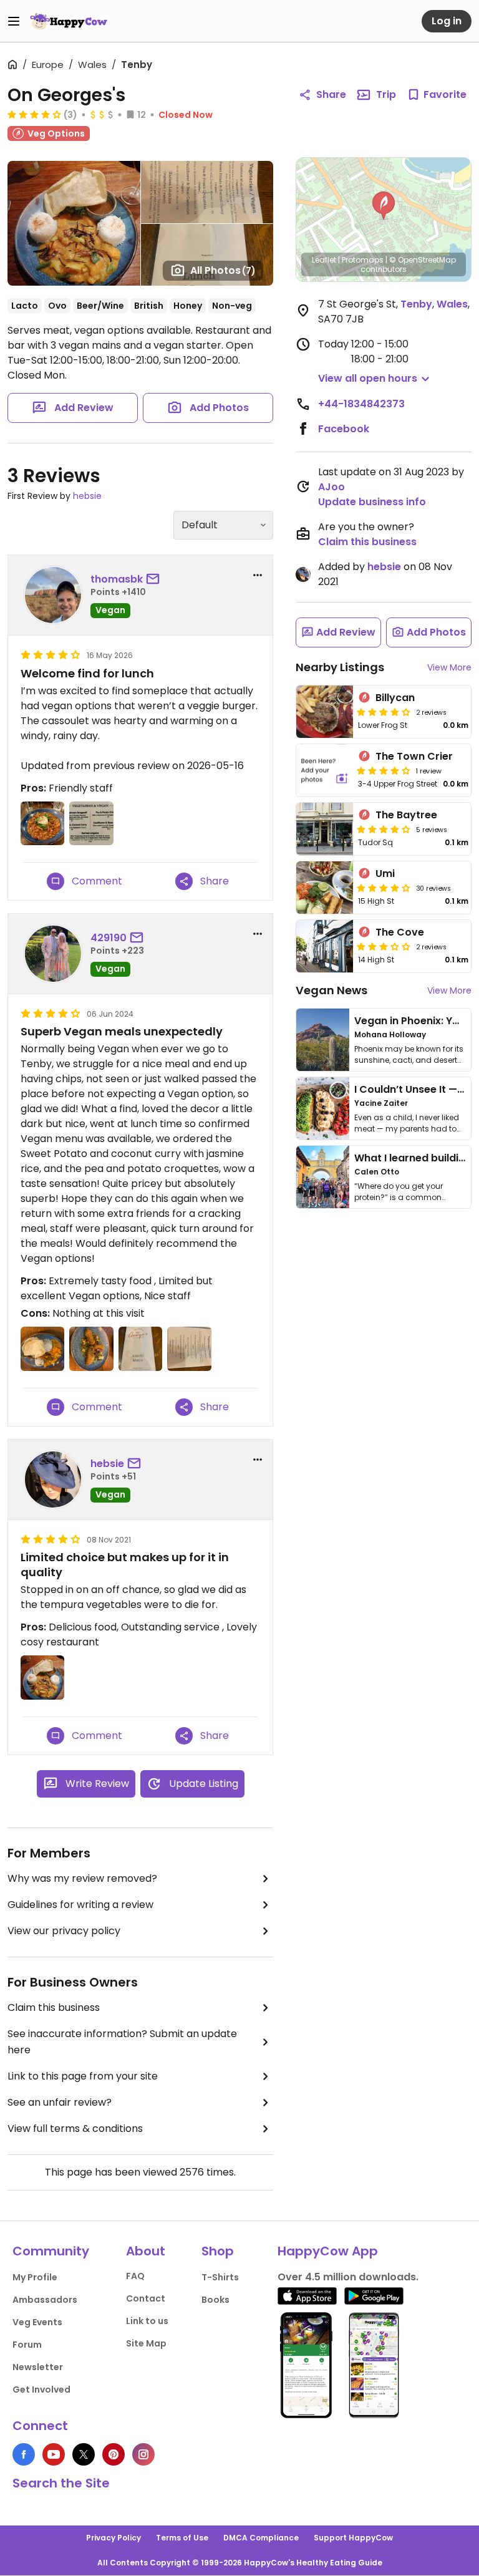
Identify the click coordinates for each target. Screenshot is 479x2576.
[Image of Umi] (325, 888)
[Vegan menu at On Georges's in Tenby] (189, 1349)
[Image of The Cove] (325, 946)
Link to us (147, 2321)
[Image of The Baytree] (325, 829)
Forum (27, 2345)
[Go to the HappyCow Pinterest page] (114, 2454)
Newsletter (38, 2367)
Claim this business (54, 2007)
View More (449, 667)
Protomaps (363, 260)
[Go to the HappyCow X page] (84, 2454)
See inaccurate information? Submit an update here (122, 2042)
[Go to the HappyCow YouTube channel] (54, 2454)
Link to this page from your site (83, 2076)
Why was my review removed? (82, 1878)
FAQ (135, 2276)
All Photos (223, 270)
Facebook (344, 429)
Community (51, 2251)
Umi (385, 874)
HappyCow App (328, 2251)
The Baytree (406, 815)
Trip (386, 94)
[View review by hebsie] (53, 1479)
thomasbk (117, 579)
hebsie (87, 496)
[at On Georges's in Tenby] (42, 823)
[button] (384, 206)
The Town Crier (414, 756)
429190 (109, 938)
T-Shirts (220, 2277)
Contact (146, 2298)
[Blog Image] (323, 1040)
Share (331, 94)
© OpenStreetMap (423, 260)
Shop (218, 2251)
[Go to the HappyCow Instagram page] (143, 2454)
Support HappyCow (353, 2538)
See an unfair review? (60, 2102)
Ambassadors (45, 2300)
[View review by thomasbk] (53, 595)
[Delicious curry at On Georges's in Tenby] (42, 1677)
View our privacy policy (64, 1931)
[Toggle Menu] (14, 21)
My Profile (35, 2277)
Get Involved (41, 2390)
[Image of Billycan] (325, 712)
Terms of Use (182, 2538)
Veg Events (37, 2322)
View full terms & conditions (75, 2128)
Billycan (395, 698)
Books (215, 2300)
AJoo (331, 487)
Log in (447, 21)
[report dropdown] (258, 575)
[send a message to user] (155, 579)
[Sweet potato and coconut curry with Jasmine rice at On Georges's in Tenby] (42, 1349)
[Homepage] (69, 21)
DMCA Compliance (261, 2538)
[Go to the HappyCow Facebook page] (24, 2454)
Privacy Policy (114, 2538)
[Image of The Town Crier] (325, 770)
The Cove (400, 932)
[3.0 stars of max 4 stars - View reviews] (384, 946)
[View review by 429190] (53, 954)
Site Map (146, 2343)
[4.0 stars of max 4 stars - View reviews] (34, 114)
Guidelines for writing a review (80, 1905)
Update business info (372, 502)
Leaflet (324, 260)
